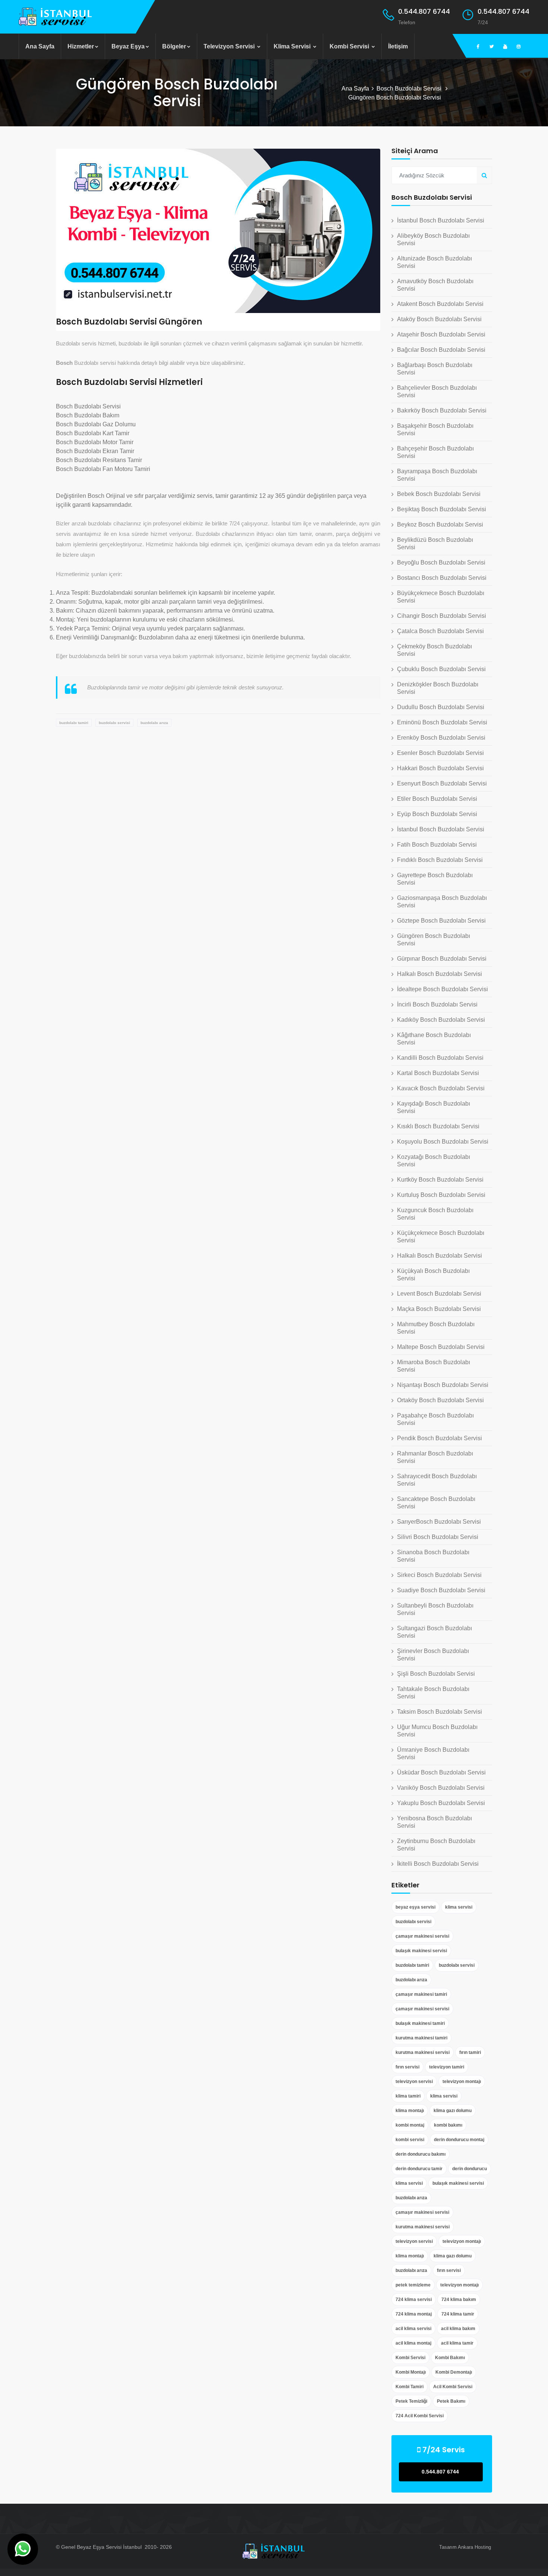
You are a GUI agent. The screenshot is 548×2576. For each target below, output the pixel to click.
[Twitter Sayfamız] (492, 47)
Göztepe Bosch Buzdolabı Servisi (441, 921)
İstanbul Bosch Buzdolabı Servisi (441, 220)
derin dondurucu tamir (419, 2169)
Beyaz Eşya (128, 46)
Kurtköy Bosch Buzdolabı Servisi (440, 1180)
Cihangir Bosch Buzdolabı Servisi (442, 616)
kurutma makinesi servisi (423, 2052)
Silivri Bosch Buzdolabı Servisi (438, 1537)
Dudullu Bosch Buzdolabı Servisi (441, 707)
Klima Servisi (293, 46)
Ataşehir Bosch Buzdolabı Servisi (441, 334)
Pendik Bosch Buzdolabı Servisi (440, 1438)
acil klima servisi (413, 2329)
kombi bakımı (448, 2125)
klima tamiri (408, 2096)
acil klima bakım (458, 2329)
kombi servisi (410, 2140)
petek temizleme (413, 2285)
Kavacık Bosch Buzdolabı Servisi (441, 1088)
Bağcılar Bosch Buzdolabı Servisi (441, 350)
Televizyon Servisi (230, 46)
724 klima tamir (458, 2314)
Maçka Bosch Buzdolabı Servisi (439, 1309)
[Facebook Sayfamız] (478, 47)
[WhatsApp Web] (23, 2549)
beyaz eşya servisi (415, 1907)
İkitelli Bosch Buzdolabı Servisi (438, 1864)
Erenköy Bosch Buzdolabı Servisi (441, 738)
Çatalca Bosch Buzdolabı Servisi (440, 631)
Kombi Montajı (411, 2372)
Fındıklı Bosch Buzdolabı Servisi (440, 860)
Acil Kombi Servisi (453, 2387)
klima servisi (459, 1907)
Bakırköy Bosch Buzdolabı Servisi (442, 410)
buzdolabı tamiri (74, 723)
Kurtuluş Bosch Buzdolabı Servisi (441, 1195)
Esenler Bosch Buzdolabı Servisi (440, 753)
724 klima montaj (414, 2314)
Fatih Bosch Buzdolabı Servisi (437, 845)
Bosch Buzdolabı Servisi (410, 88)
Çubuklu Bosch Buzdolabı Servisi (441, 669)
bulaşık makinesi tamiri (420, 2023)
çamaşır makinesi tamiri (421, 1994)
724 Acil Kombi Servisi (420, 2416)
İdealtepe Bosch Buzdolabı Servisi (443, 989)
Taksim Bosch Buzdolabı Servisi (440, 1712)
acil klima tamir (457, 2343)
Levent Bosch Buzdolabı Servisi (439, 1294)
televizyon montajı (462, 2082)
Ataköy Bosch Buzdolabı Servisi (439, 319)
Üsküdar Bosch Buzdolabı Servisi (441, 1772)
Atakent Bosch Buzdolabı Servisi (440, 304)
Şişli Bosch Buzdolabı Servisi (436, 1674)
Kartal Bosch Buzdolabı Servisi (438, 1073)
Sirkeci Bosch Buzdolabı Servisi (439, 1575)
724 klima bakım (459, 2300)
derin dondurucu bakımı (421, 2154)
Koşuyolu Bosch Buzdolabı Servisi (443, 1142)
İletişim (398, 46)
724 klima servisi (414, 2300)
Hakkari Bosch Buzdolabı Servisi (440, 768)
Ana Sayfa (40, 46)
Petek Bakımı (451, 2401)
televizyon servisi (414, 2082)
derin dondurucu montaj (459, 2140)
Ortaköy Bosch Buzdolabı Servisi (440, 1400)
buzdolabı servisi (114, 723)
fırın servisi (407, 2067)
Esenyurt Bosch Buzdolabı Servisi (442, 783)
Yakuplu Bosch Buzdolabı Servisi (441, 1803)
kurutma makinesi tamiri (421, 2038)
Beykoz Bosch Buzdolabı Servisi (440, 524)
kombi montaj (410, 2125)
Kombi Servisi (350, 46)
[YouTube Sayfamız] (505, 47)
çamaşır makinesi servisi (422, 1936)
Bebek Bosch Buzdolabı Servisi (439, 494)
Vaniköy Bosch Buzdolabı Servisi (441, 1788)
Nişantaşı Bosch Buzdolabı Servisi (443, 1385)
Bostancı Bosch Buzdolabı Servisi (442, 578)
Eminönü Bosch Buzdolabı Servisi (442, 722)
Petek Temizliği (411, 2401)
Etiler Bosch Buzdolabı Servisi (437, 799)
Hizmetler (81, 46)
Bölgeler (174, 46)
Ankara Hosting (474, 2547)
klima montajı (410, 2111)
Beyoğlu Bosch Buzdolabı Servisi (441, 562)
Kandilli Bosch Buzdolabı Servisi (440, 1058)
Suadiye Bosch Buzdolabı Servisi (441, 1590)
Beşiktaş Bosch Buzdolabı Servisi (442, 509)
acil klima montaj (413, 2343)
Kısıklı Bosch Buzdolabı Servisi (438, 1126)
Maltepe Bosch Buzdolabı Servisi (441, 1347)
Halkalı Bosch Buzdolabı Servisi (440, 974)
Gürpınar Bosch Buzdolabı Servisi (442, 959)
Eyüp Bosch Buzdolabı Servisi (437, 814)
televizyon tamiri (447, 2067)
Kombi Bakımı (450, 2358)
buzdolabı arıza (154, 723)
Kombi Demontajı (454, 2372)
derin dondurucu (470, 2169)
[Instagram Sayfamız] (519, 47)
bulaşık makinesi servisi (421, 1951)
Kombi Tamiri (410, 2387)
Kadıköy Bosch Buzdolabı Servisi (441, 1020)
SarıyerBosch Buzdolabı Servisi (439, 1522)
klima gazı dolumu (453, 2111)
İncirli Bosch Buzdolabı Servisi (437, 1004)
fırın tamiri (470, 2052)
